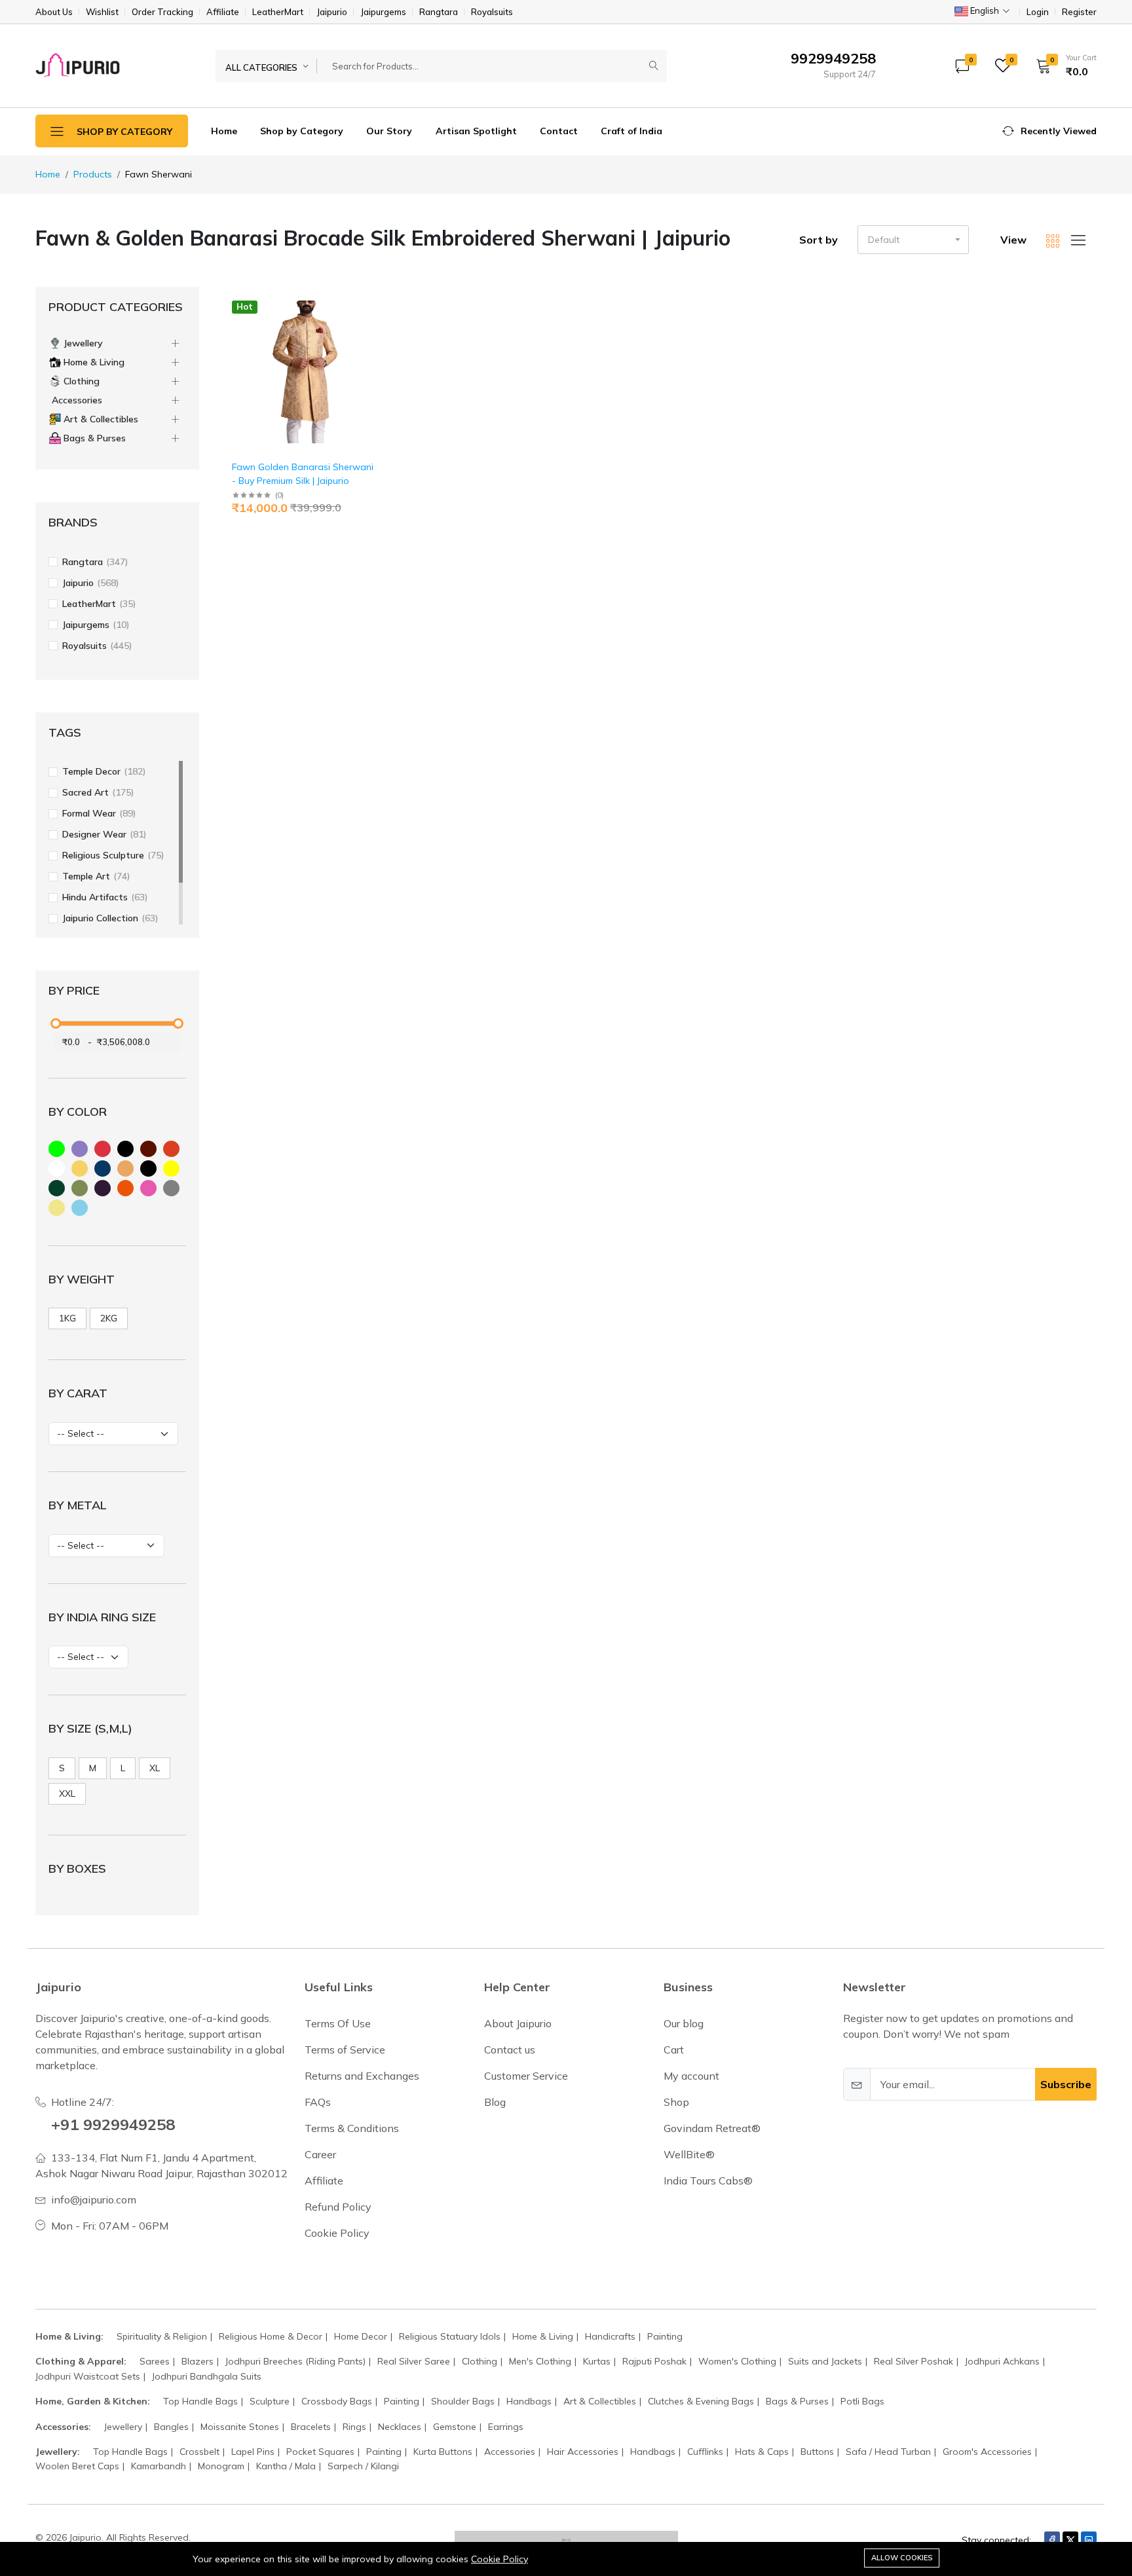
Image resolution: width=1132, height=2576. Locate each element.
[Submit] (654, 66)
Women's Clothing (737, 2361)
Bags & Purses (797, 2401)
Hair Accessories (583, 2452)
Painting (665, 2336)
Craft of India (632, 131)
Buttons (817, 2452)
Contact (559, 131)
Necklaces (400, 2427)
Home (224, 131)
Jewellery (123, 2427)
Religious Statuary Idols (450, 2336)
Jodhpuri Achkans (1002, 2361)
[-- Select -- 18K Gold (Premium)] (106, 1546)
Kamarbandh (159, 2466)
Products (93, 174)
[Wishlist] (376, 322)
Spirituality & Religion (162, 2336)
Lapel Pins (253, 2452)
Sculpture (270, 2401)
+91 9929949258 (113, 2124)
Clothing (480, 2361)
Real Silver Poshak (914, 2361)
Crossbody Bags (337, 2401)
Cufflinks (705, 2452)
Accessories (510, 2452)
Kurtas (597, 2361)
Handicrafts (610, 2336)
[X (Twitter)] (1070, 2540)
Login (1038, 12)
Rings (354, 2427)
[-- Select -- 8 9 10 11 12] (88, 1657)
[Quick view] (376, 305)
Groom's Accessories (987, 2452)
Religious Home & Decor (271, 2336)
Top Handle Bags (200, 2401)
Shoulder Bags (463, 2401)
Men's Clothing (540, 2361)
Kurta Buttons (443, 2452)
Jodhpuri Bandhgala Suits (207, 2376)
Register (1079, 12)
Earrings (506, 2427)
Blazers (198, 2361)
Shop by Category (302, 131)
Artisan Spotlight (476, 131)
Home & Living (543, 2336)
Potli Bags (862, 2401)
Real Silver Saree (414, 2361)
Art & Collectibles (600, 2401)
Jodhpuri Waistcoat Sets (88, 2376)
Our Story (389, 131)
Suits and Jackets (825, 2361)
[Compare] (376, 339)
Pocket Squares (320, 2452)
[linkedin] (1089, 2540)
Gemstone (455, 2427)
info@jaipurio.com (94, 2199)
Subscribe (1066, 2084)
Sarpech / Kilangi (363, 2466)
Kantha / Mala (286, 2466)
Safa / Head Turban (888, 2452)
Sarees (155, 2361)
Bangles (171, 2427)
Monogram (221, 2466)
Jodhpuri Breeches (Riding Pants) (295, 2361)
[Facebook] (1052, 2540)
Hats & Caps (762, 2452)
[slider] (56, 1023)
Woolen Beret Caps (77, 2466)
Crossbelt (199, 2452)
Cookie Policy (500, 2559)
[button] (1062, 65)
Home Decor (361, 2336)
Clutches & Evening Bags (701, 2401)
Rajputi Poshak (654, 2361)
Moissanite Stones (240, 2427)
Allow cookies (902, 2558)
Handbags (529, 2401)
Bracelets (311, 2427)
